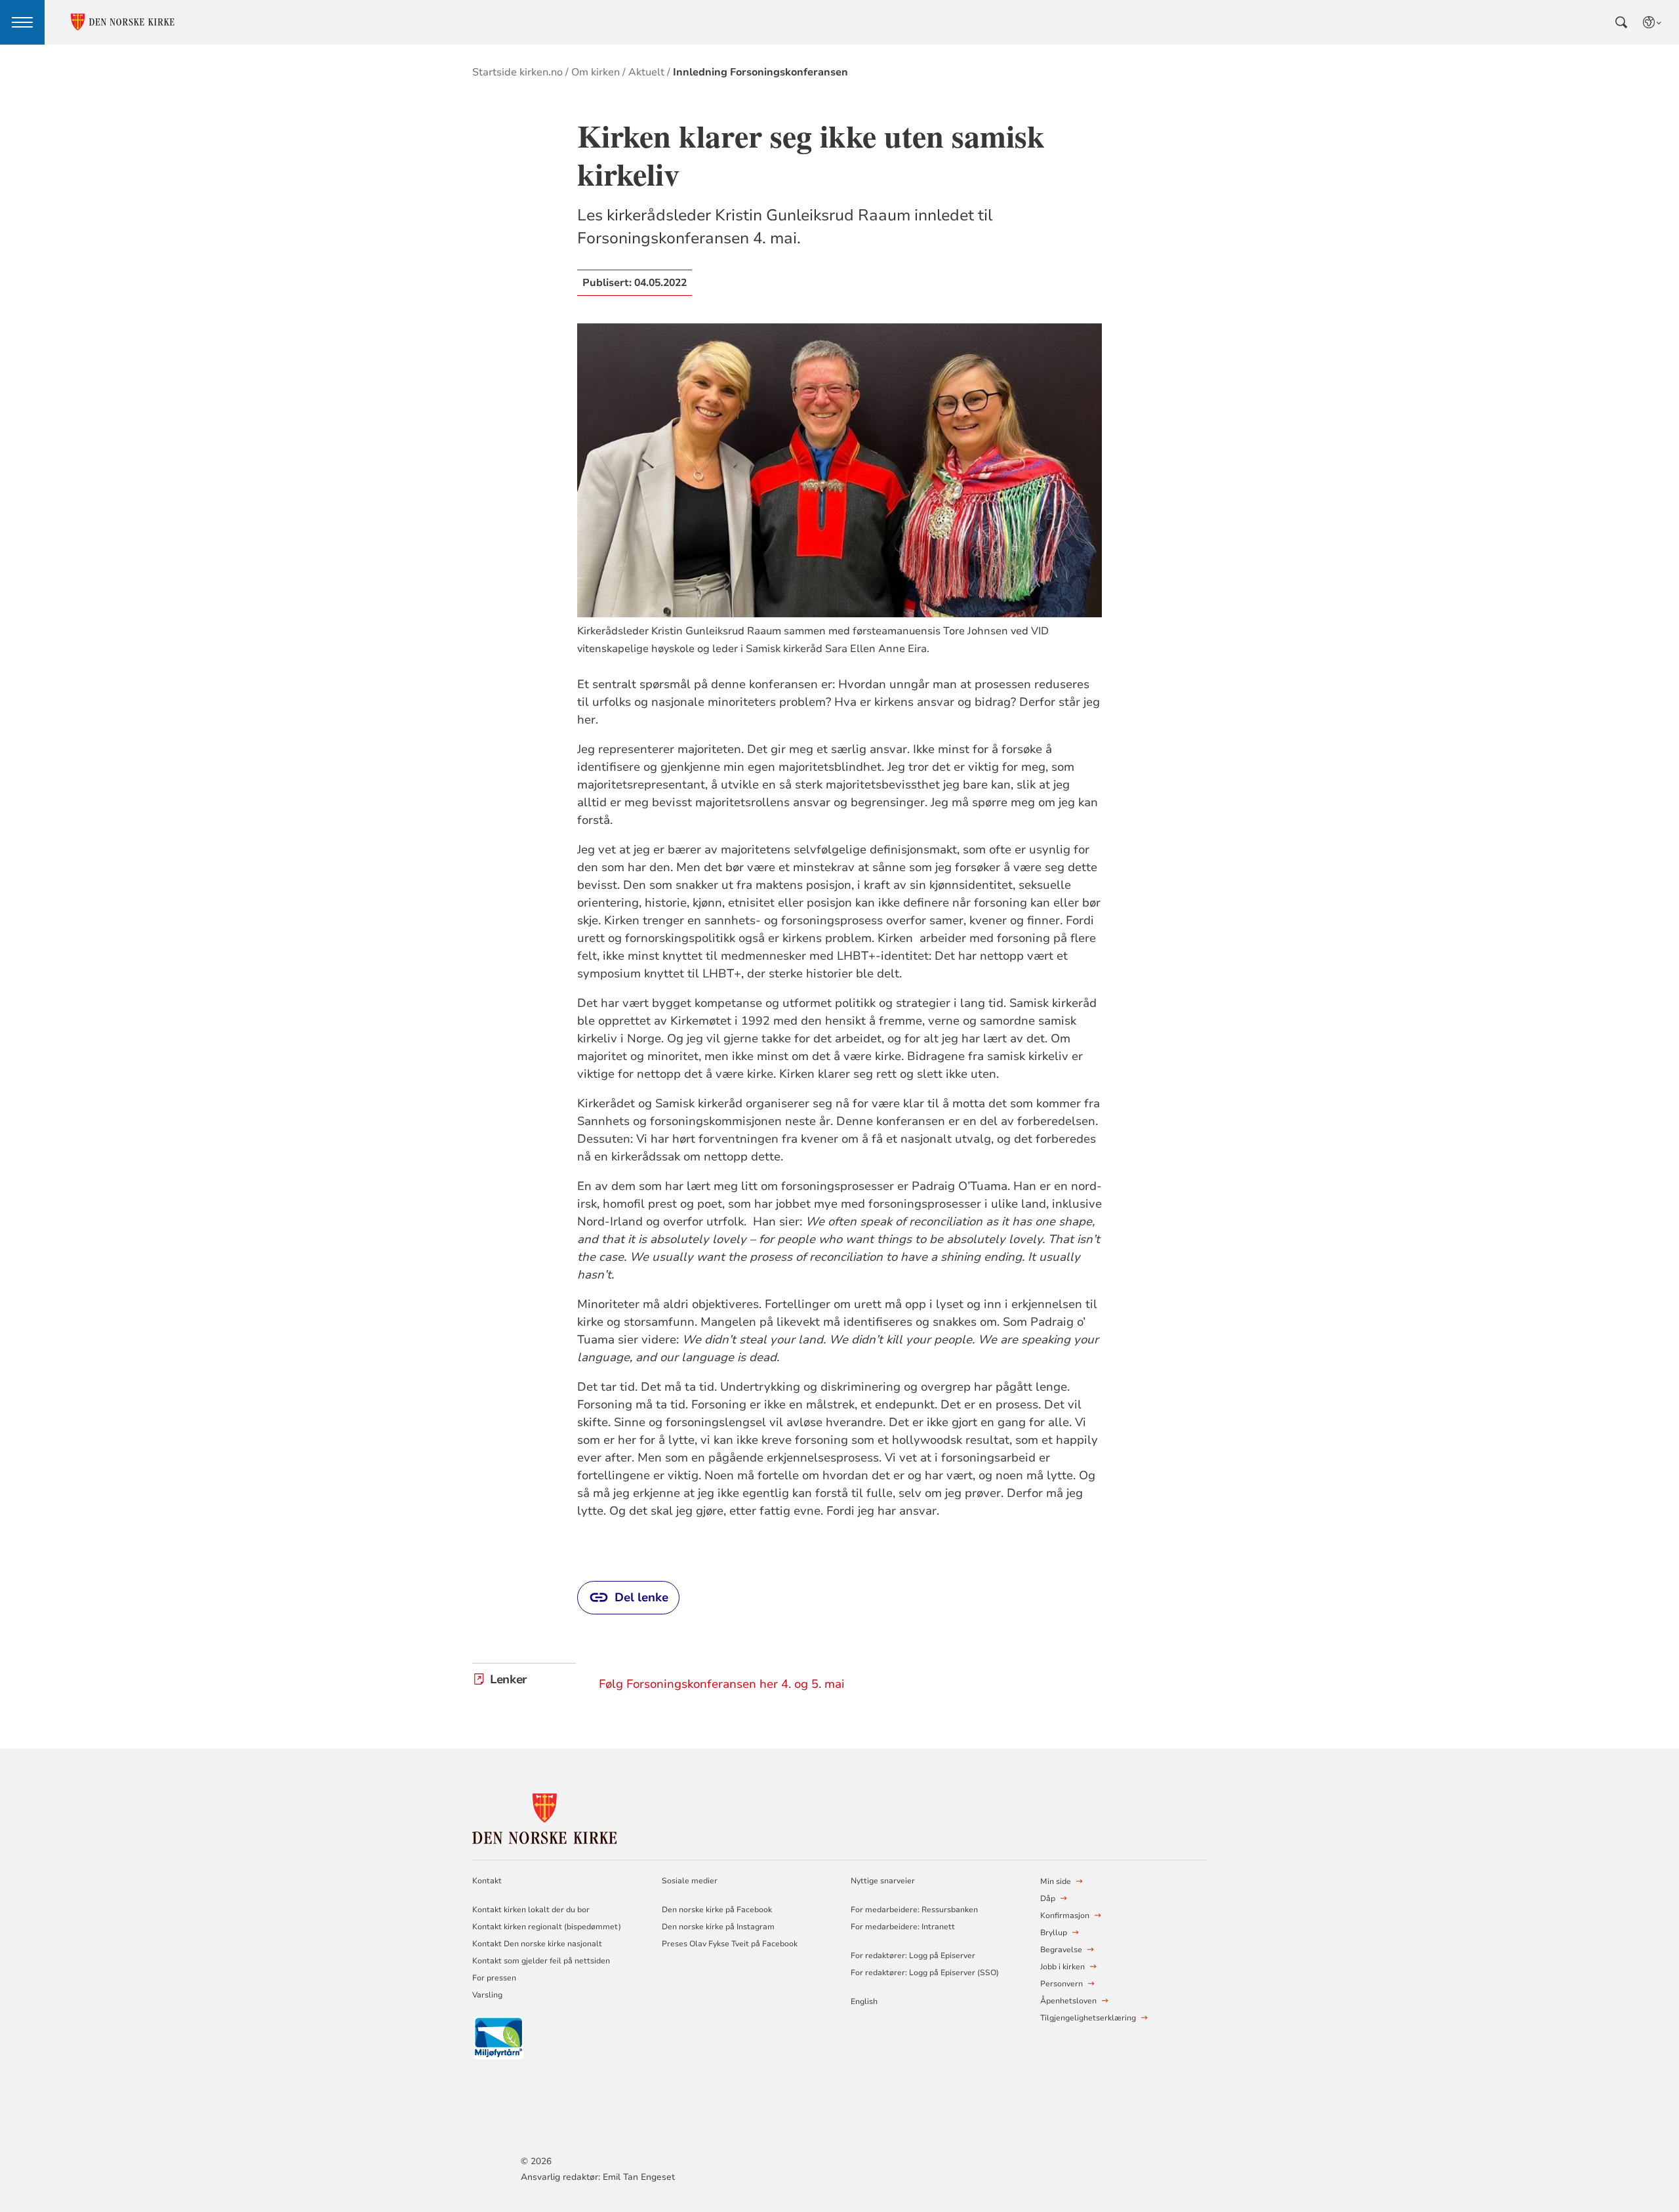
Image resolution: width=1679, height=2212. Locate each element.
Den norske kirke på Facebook (717, 1910)
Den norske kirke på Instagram (718, 1927)
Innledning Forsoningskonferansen (760, 72)
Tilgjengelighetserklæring (1088, 2018)
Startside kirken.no (517, 72)
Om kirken (596, 72)
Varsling (487, 1995)
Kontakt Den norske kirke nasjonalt (537, 1944)
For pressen (494, 1978)
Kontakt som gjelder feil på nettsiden (541, 1961)
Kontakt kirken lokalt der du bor (532, 1910)
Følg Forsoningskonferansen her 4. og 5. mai (722, 1684)
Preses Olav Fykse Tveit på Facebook (730, 1944)
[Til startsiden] (544, 1817)
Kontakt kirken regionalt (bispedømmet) (547, 1927)
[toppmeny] (22, 22)
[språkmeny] (1653, 22)
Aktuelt (646, 72)
